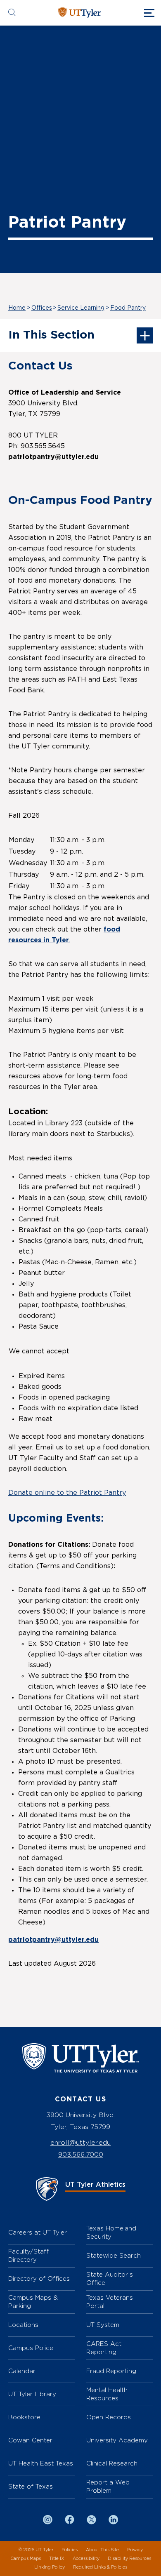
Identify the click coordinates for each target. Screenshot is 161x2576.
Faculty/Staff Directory (28, 2255)
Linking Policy (50, 2567)
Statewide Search (114, 2255)
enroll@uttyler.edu (80, 2142)
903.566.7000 (81, 2154)
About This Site (102, 2550)
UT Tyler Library (32, 2394)
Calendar (22, 2371)
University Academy (117, 2440)
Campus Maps (26, 2558)
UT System (103, 2325)
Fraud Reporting (111, 2371)
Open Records (109, 2417)
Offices (42, 308)
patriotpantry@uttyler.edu (53, 1940)
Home (17, 308)
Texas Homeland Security (111, 2232)
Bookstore (24, 2417)
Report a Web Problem (108, 2486)
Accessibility (86, 2558)
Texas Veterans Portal (110, 2302)
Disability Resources (129, 2558)
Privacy (135, 2550)
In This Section (51, 335)
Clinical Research (112, 2463)
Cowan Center (30, 2440)
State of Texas (31, 2486)
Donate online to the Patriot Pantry (67, 1493)
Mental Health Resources (107, 2394)
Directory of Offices (39, 2278)
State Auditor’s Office (110, 2278)
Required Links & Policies (100, 2567)
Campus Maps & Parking (33, 2302)
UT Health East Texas (41, 2463)
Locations (23, 2325)
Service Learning (81, 308)
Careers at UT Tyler (38, 2232)
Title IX (57, 2558)
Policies (70, 2550)
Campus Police (31, 2348)
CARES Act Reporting (104, 2348)
